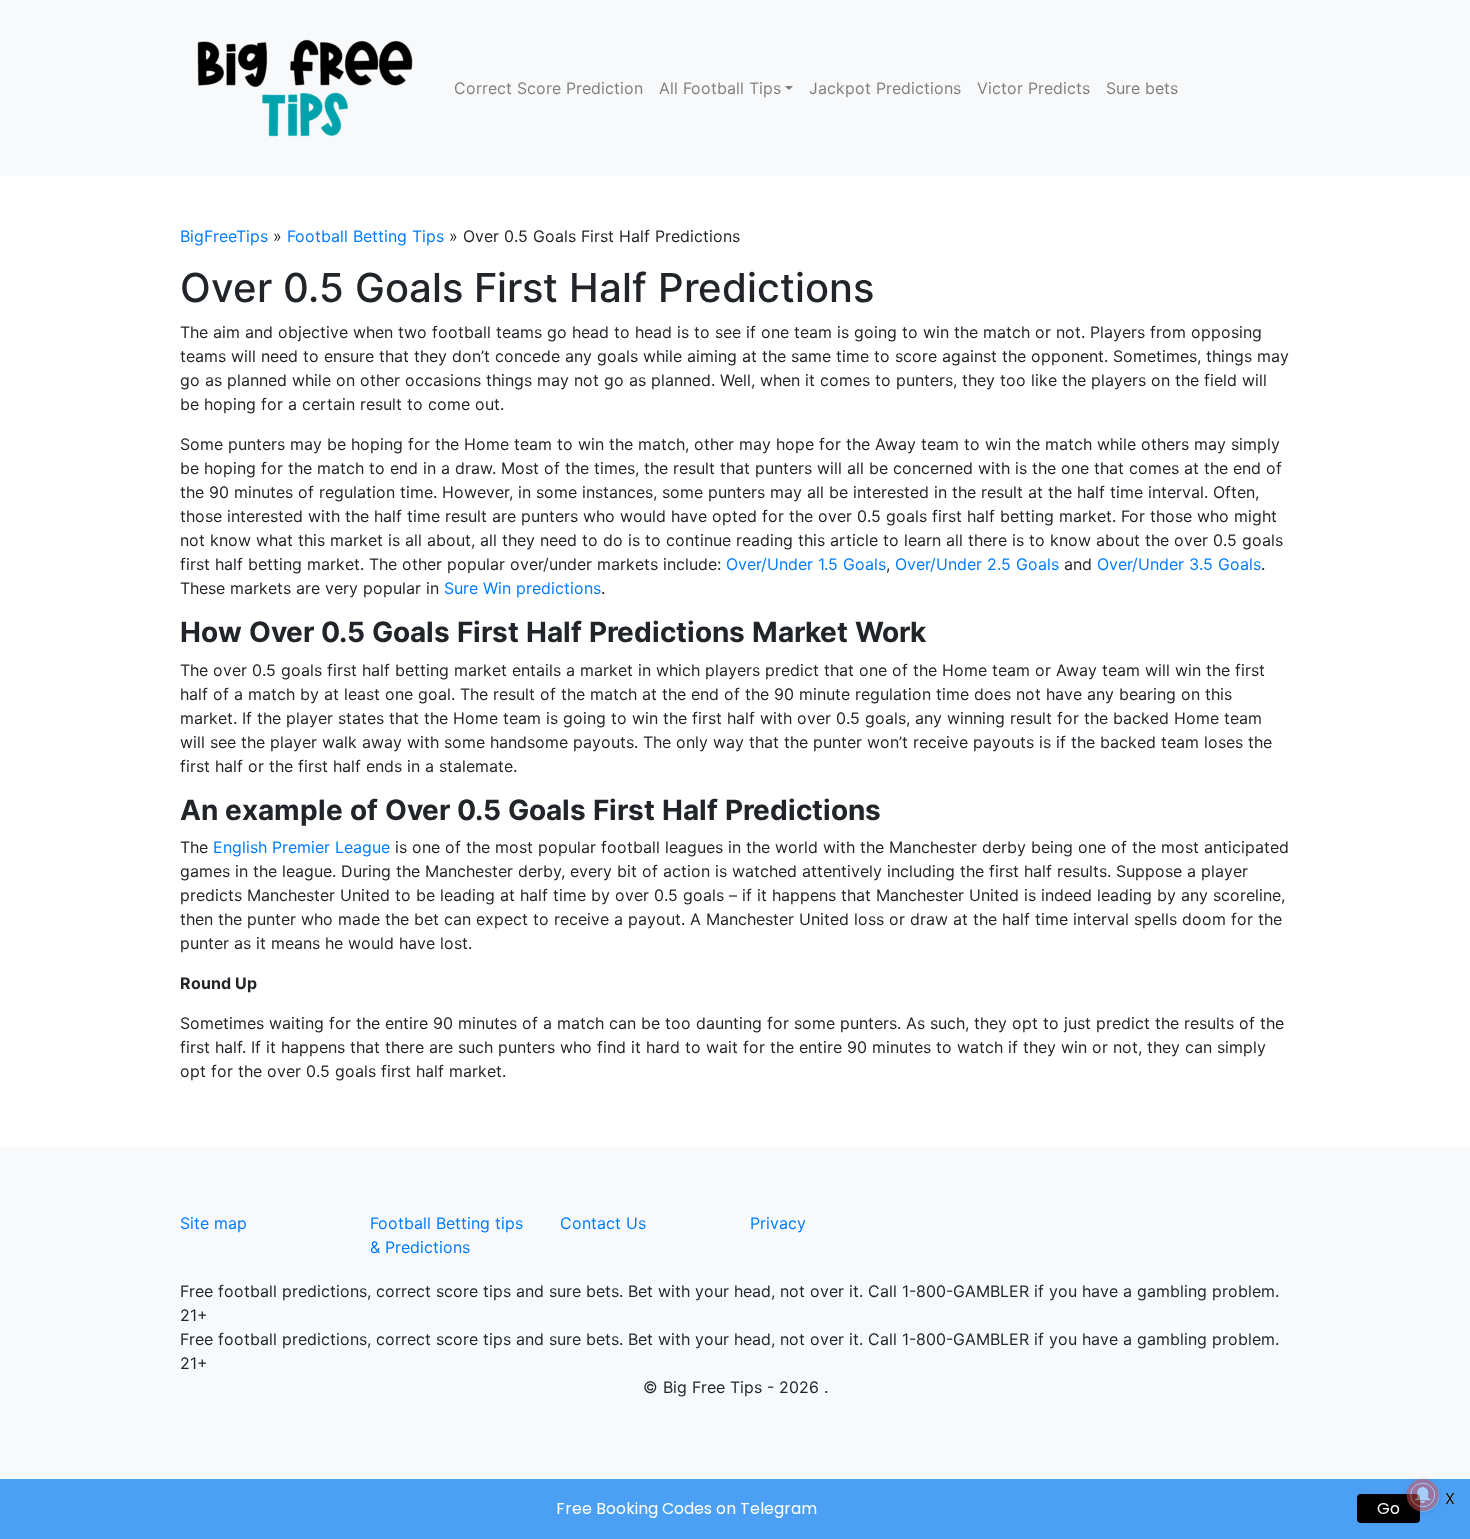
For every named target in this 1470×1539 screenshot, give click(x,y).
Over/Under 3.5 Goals (1179, 564)
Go (1388, 1508)
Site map (213, 1223)
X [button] (1450, 1498)
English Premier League (301, 847)
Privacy (778, 1223)
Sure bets (1142, 88)
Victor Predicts (1033, 88)
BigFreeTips (224, 236)
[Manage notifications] (1423, 1495)
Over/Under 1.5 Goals (806, 564)
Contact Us (603, 1223)
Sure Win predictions (522, 588)
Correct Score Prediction (548, 88)
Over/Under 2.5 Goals (977, 564)
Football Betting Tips (365, 236)
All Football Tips (720, 88)
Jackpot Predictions (885, 88)
